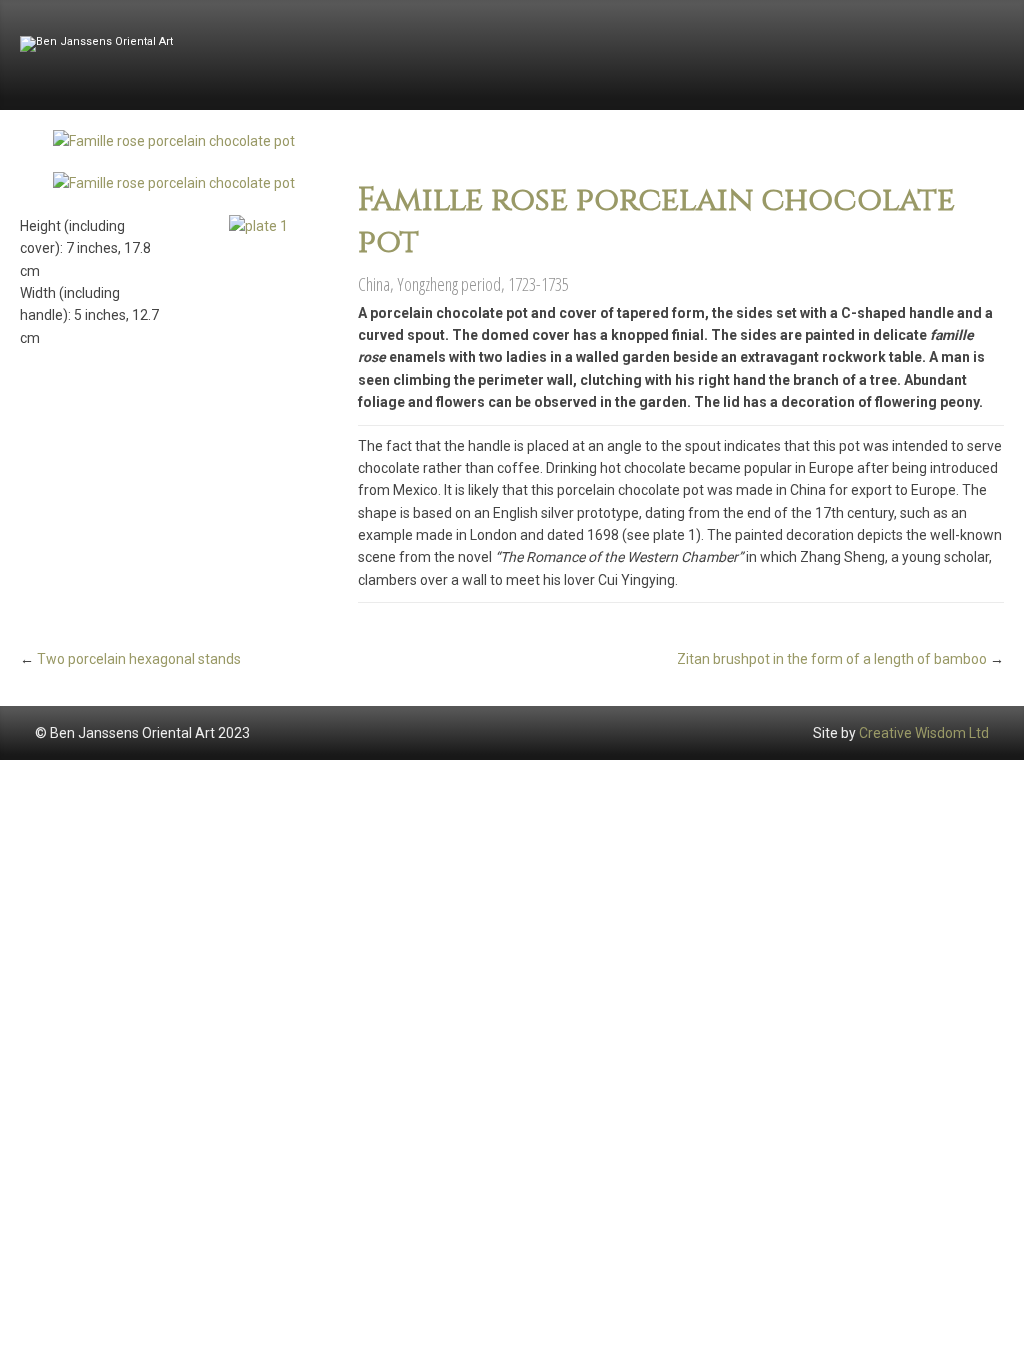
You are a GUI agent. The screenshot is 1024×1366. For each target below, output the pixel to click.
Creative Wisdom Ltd (924, 733)
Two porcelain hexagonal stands (139, 659)
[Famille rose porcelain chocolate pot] (174, 141)
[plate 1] (258, 226)
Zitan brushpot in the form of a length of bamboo (832, 659)
